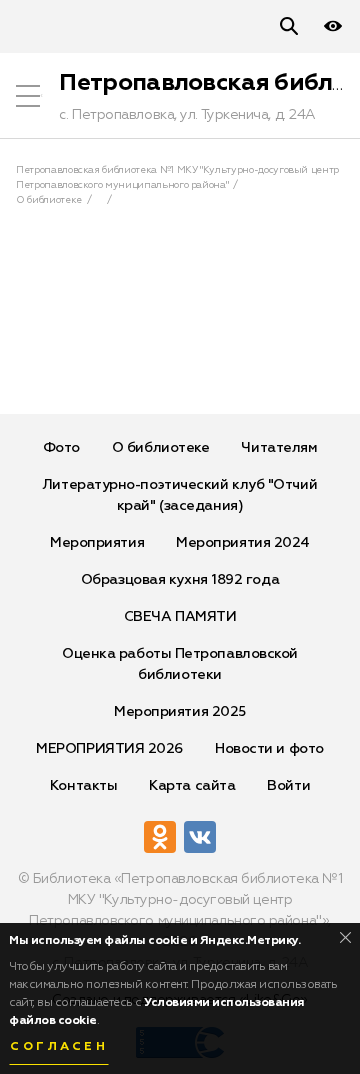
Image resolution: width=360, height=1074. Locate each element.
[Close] (345, 937)
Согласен (59, 1047)
